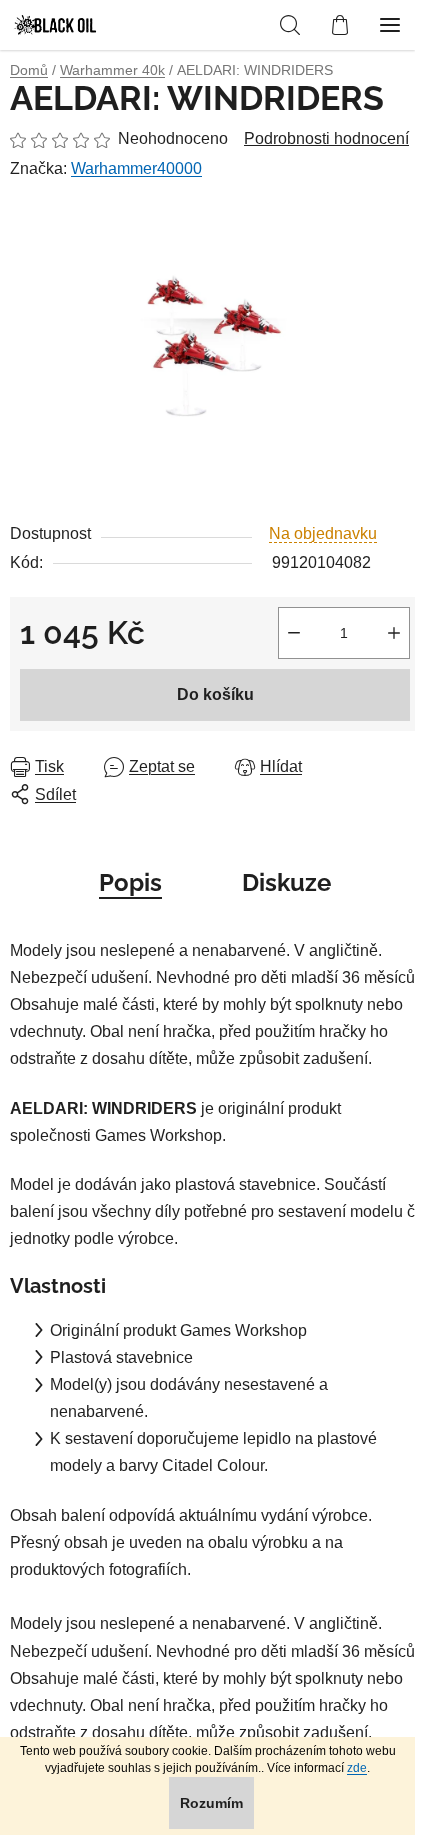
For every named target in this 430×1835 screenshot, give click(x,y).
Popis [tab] (130, 882)
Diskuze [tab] (286, 882)
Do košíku (215, 694)
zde (357, 1768)
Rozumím (211, 1803)
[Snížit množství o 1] (294, 633)
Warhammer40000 (136, 168)
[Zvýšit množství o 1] (394, 633)
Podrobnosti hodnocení (326, 138)
